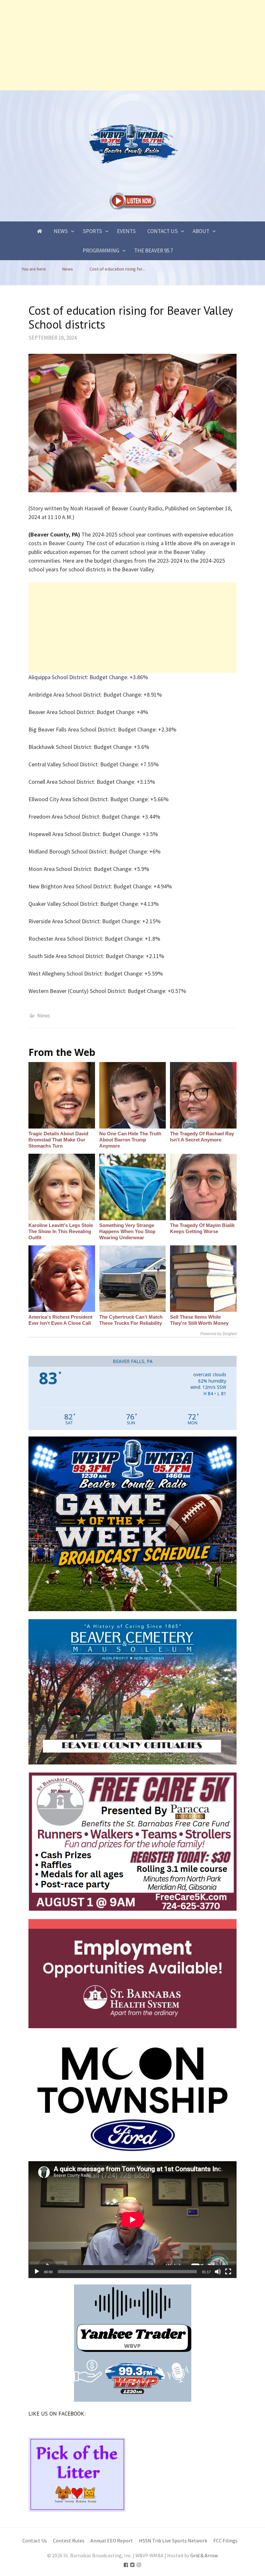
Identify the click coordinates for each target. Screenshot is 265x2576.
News (61, 231)
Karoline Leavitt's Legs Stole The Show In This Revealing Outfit (61, 1231)
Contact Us (163, 231)
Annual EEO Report (112, 2541)
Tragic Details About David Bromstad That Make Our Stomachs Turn (58, 1140)
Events (126, 231)
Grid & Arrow (204, 2556)
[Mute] (218, 2272)
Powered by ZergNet (218, 1334)
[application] (132, 2220)
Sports (92, 231)
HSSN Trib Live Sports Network (173, 2541)
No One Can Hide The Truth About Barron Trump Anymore (130, 1140)
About (201, 231)
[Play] (37, 2272)
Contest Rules (69, 2541)
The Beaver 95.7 (154, 250)
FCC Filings (225, 2541)
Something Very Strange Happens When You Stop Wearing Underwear (127, 1231)
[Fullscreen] (228, 2272)
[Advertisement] (132, 45)
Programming (101, 250)
